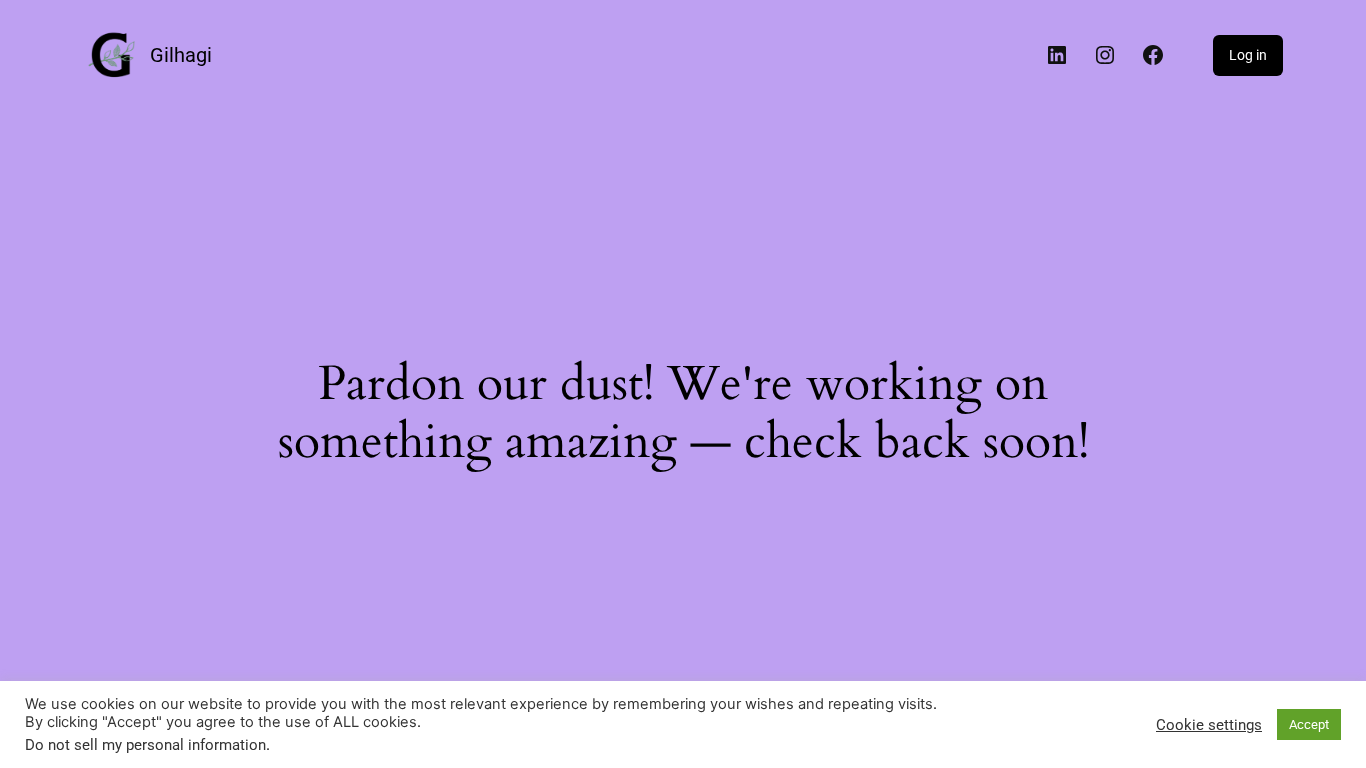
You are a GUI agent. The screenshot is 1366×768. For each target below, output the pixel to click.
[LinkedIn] (1057, 55)
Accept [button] (1309, 724)
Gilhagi (181, 55)
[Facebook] (1153, 55)
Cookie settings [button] (1209, 725)
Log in (1248, 55)
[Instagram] (1105, 55)
